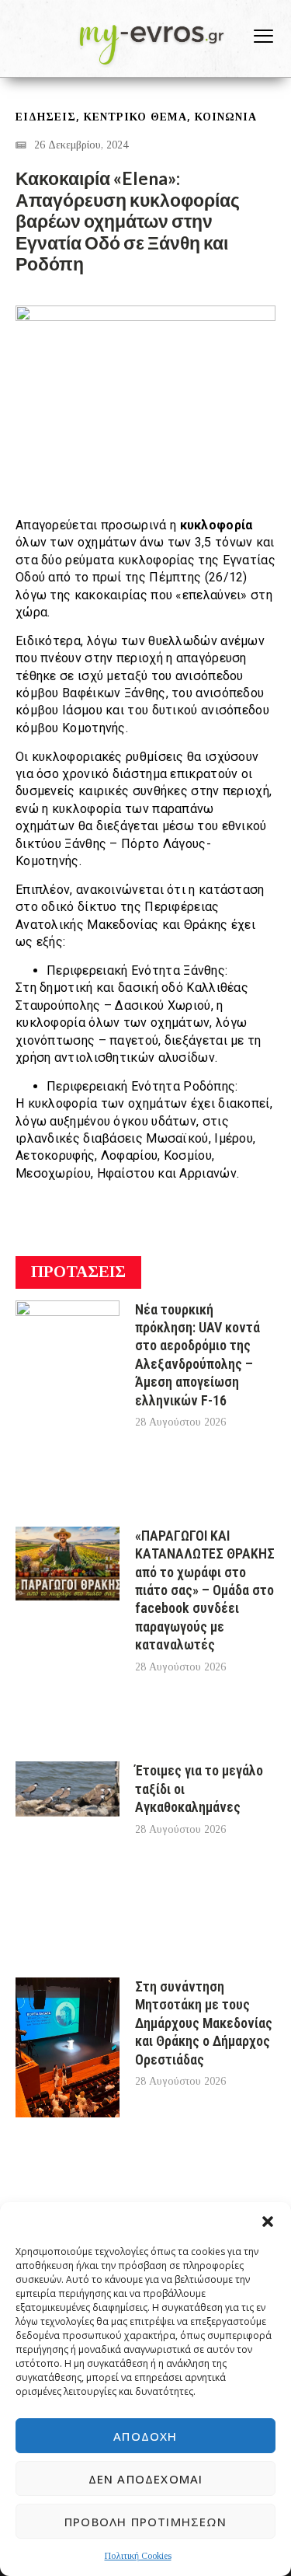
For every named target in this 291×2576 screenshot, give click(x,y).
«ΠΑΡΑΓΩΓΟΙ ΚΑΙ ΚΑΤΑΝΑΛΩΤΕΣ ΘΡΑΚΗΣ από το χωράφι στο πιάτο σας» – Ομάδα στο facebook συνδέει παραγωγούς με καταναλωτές (205, 1590)
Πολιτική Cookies (138, 2556)
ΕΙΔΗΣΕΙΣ (46, 117)
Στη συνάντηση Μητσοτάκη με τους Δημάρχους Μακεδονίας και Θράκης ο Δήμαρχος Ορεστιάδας (204, 2023)
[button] (268, 2222)
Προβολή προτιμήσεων (145, 2522)
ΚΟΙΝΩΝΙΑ (226, 117)
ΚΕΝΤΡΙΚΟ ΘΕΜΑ (135, 117)
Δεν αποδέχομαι (146, 2479)
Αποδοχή (145, 2436)
